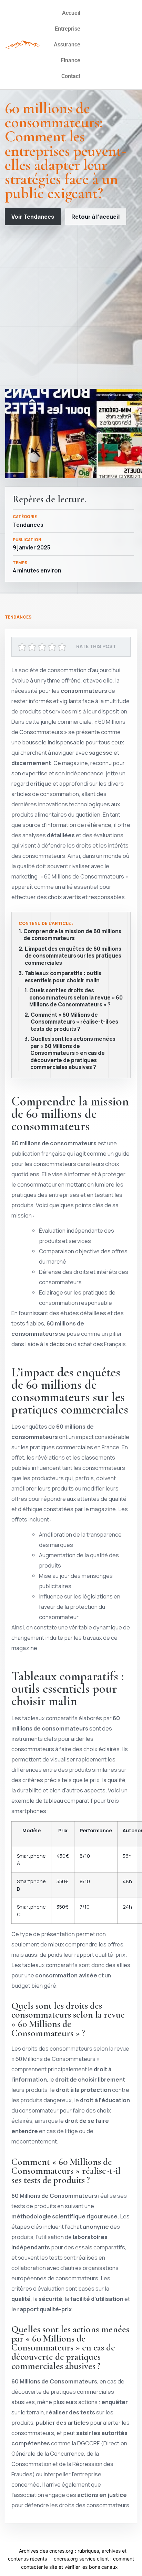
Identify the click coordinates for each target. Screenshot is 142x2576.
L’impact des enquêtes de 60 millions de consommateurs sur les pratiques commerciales (73, 956)
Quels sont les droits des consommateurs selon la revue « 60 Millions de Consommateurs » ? (76, 998)
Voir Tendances (33, 217)
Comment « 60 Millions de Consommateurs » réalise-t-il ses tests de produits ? (74, 1022)
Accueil (71, 13)
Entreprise (68, 29)
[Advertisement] (71, 307)
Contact (71, 76)
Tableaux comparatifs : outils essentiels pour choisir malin (63, 977)
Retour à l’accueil (96, 217)
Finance (70, 60)
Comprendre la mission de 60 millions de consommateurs (72, 935)
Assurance (67, 45)
